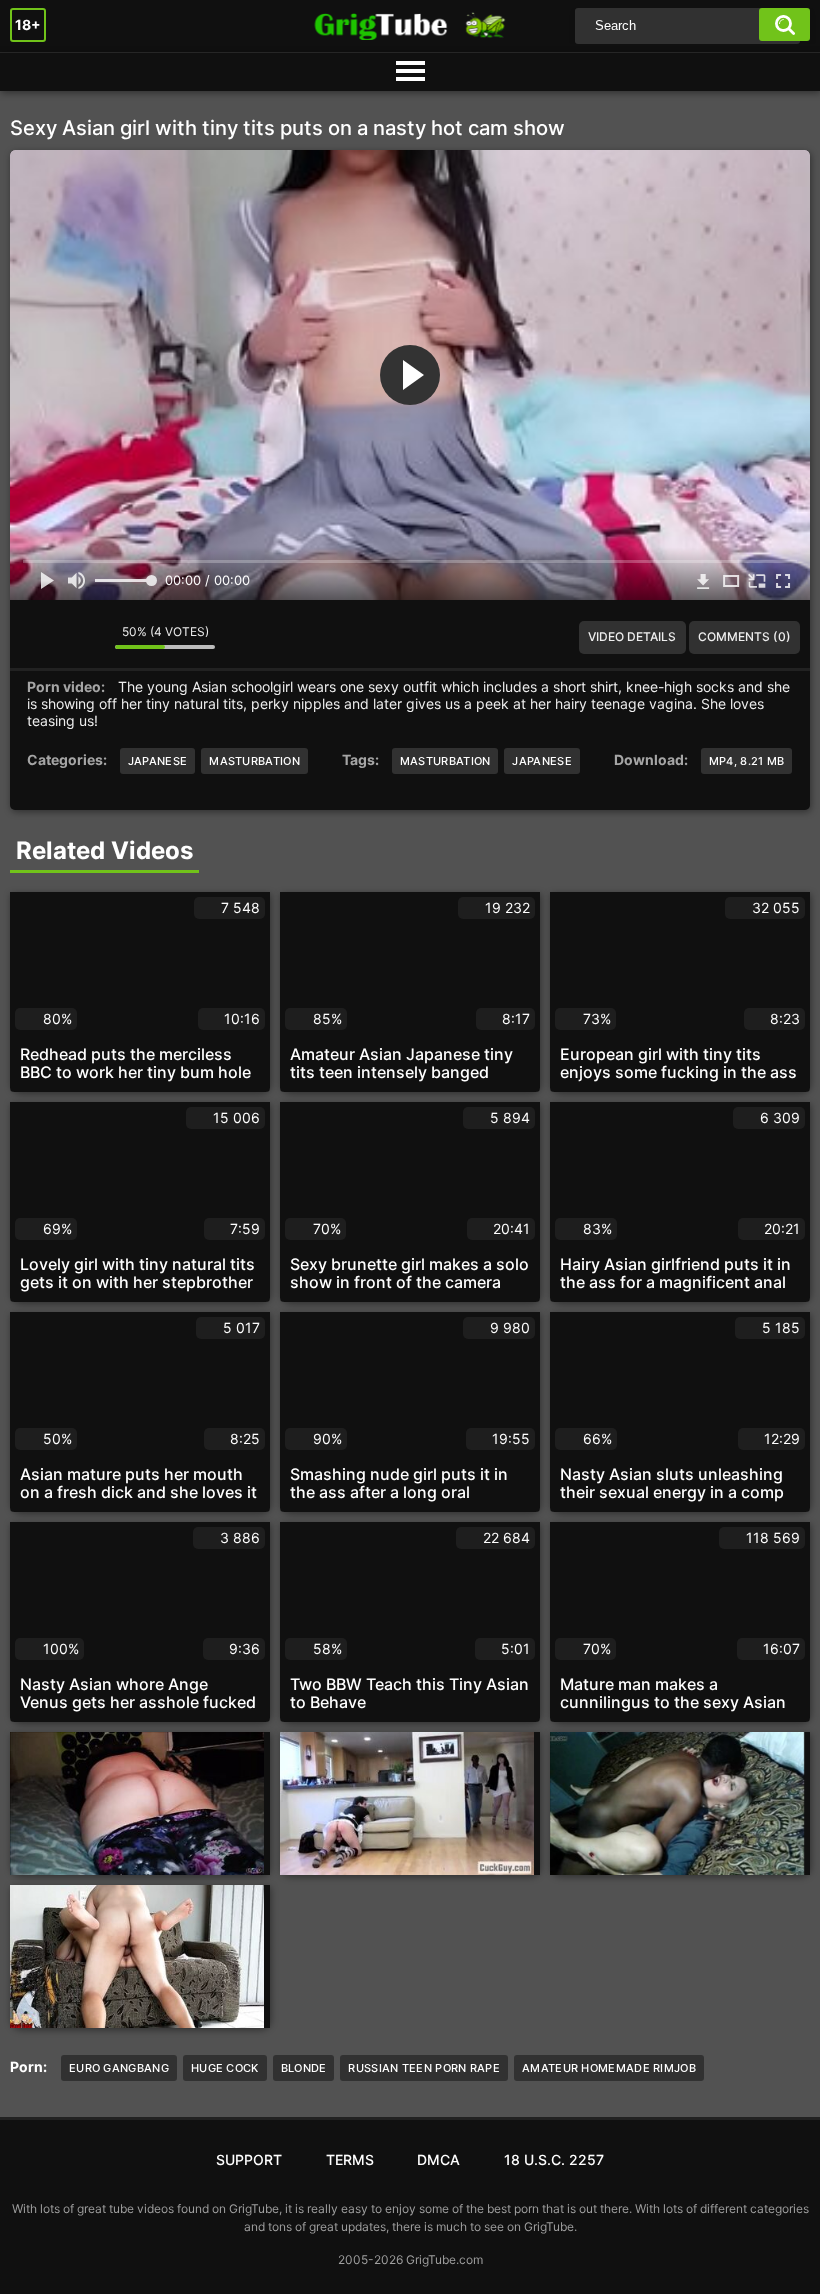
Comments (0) (744, 636)
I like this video (40, 637)
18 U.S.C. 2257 (554, 2159)
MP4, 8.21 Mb (747, 761)
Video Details (632, 636)
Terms (350, 2159)
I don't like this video (85, 637)
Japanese (157, 761)
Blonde (304, 2068)
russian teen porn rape (424, 2068)
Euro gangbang (119, 2068)
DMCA (438, 2159)
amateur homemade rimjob (609, 2068)
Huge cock (225, 2068)
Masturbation (254, 761)
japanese (541, 761)
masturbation (445, 761)
